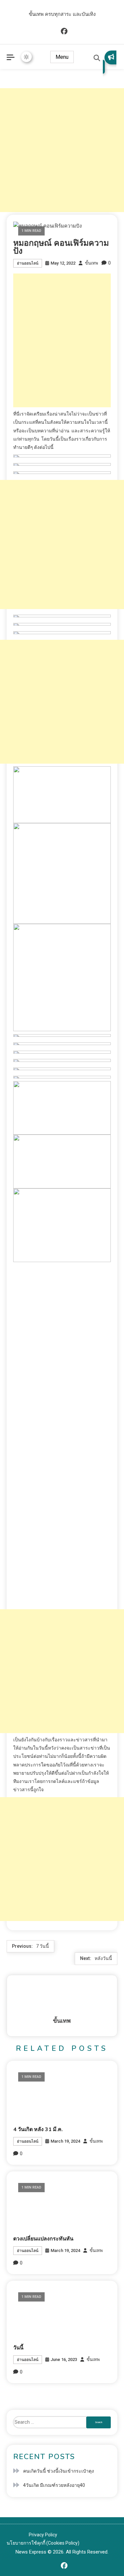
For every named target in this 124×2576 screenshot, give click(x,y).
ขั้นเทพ (92, 263)
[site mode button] (26, 57)
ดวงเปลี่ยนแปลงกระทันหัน (43, 2239)
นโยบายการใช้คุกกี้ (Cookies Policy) (43, 2543)
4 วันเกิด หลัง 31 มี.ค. (38, 2129)
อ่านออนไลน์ (28, 263)
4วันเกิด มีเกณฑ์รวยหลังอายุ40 (54, 2485)
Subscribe (110, 62)
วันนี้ (18, 2348)
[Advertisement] (62, 150)
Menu (62, 57)
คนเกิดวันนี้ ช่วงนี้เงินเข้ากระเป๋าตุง (59, 2471)
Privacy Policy (43, 2535)
